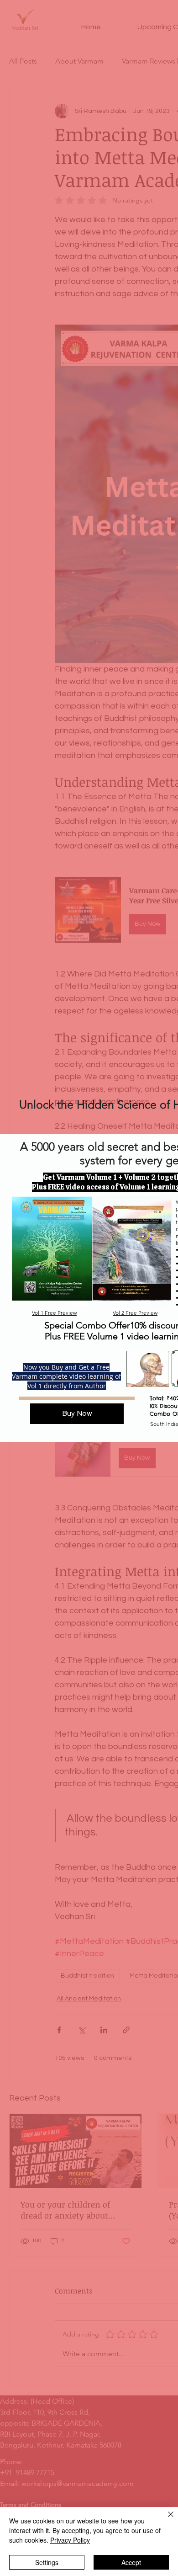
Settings (47, 2562)
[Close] (165, 2520)
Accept (131, 2562)
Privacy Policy (70, 2540)
